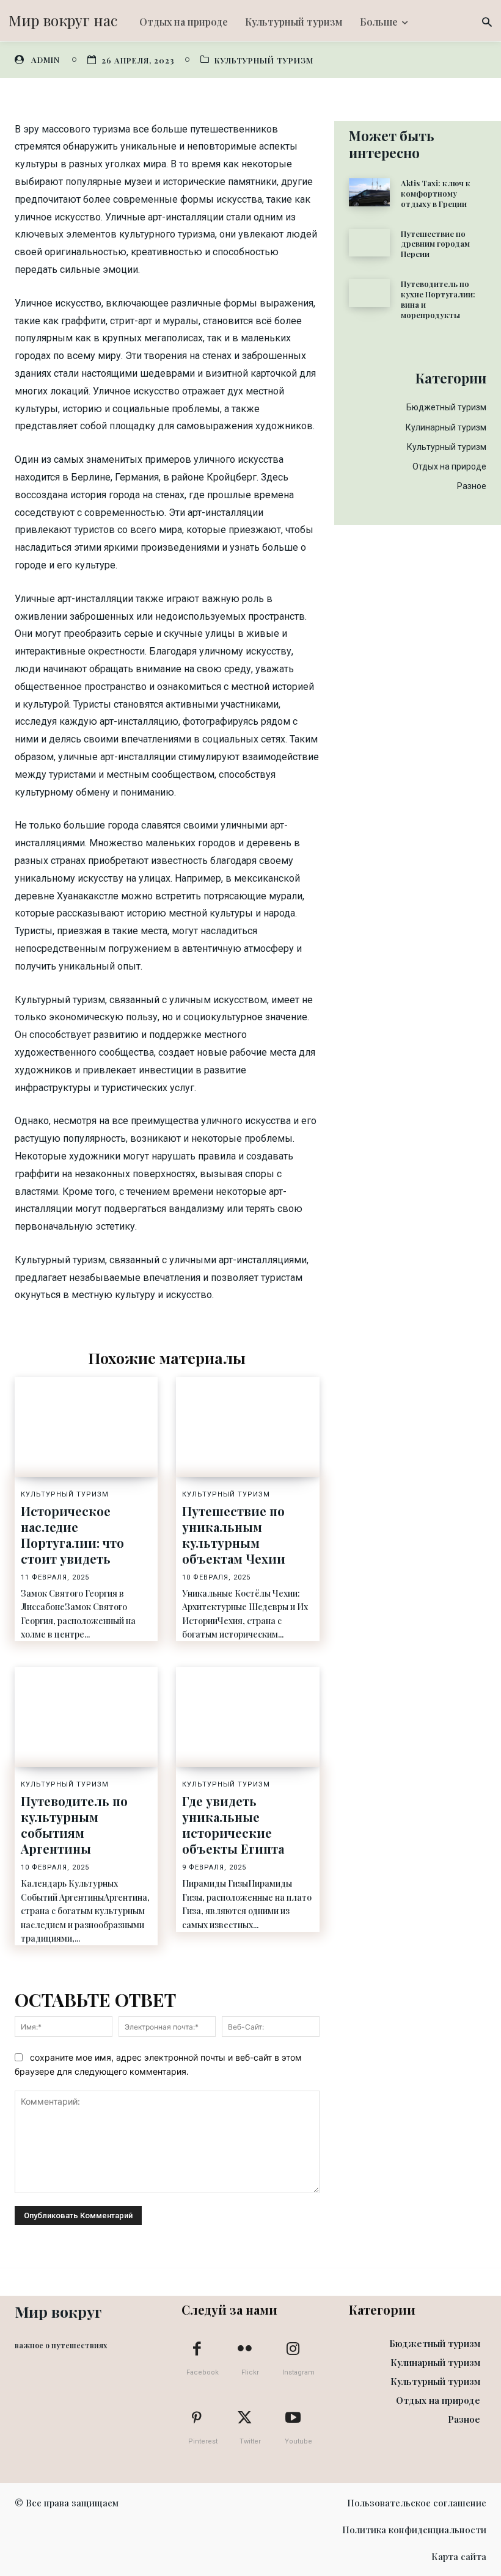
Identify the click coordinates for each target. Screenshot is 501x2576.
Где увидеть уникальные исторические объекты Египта (233, 1825)
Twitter (250, 2441)
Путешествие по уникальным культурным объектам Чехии (234, 1535)
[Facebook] (197, 2349)
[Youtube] (293, 2418)
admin (46, 60)
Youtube (298, 2441)
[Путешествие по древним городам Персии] (370, 243)
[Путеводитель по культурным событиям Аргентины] (86, 1717)
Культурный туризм (264, 60)
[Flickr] (245, 2349)
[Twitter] (245, 2418)
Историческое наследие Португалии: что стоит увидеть (72, 1535)
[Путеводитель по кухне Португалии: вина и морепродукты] (370, 293)
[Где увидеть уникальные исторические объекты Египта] (247, 1717)
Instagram (298, 2372)
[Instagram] (293, 2349)
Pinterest (203, 2441)
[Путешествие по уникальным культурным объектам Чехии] (247, 1427)
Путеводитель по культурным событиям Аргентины (74, 1825)
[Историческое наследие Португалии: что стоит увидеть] (86, 1427)
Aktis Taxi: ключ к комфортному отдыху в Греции (436, 193)
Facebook (203, 2372)
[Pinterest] (197, 2418)
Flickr (250, 2372)
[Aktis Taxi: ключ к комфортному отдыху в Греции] (370, 192)
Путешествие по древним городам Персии (435, 244)
